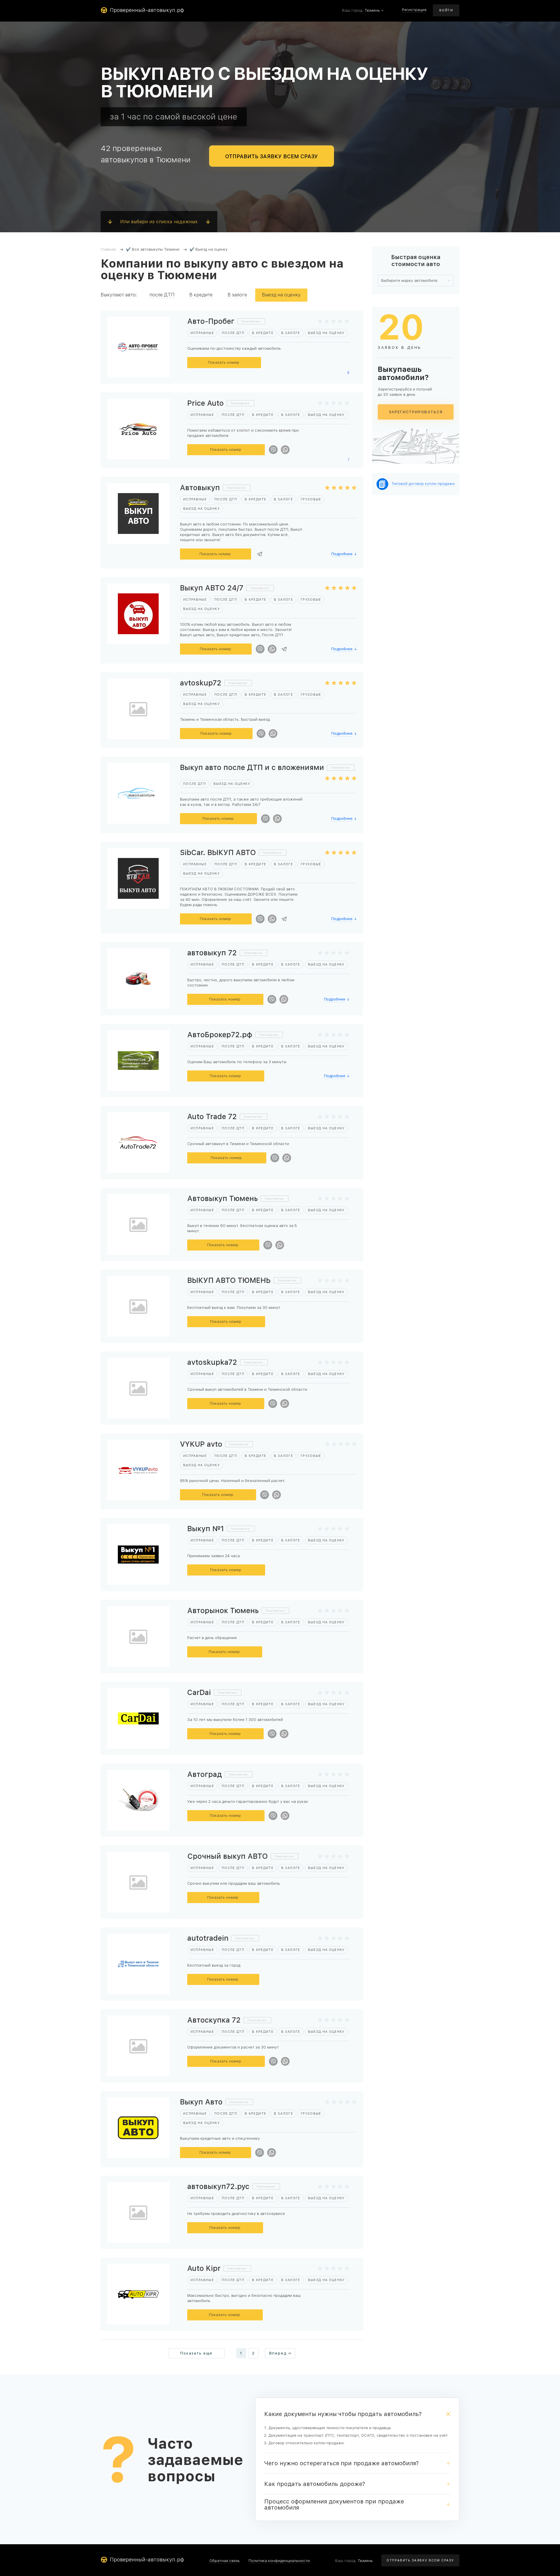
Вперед (278, 2353)
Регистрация (414, 10)
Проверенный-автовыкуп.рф (147, 10)
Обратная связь (225, 2561)
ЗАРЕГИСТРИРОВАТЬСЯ (416, 412)
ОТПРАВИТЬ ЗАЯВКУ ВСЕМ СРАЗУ (272, 156)
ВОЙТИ (446, 10)
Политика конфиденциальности (279, 2561)
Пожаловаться (251, 321)
